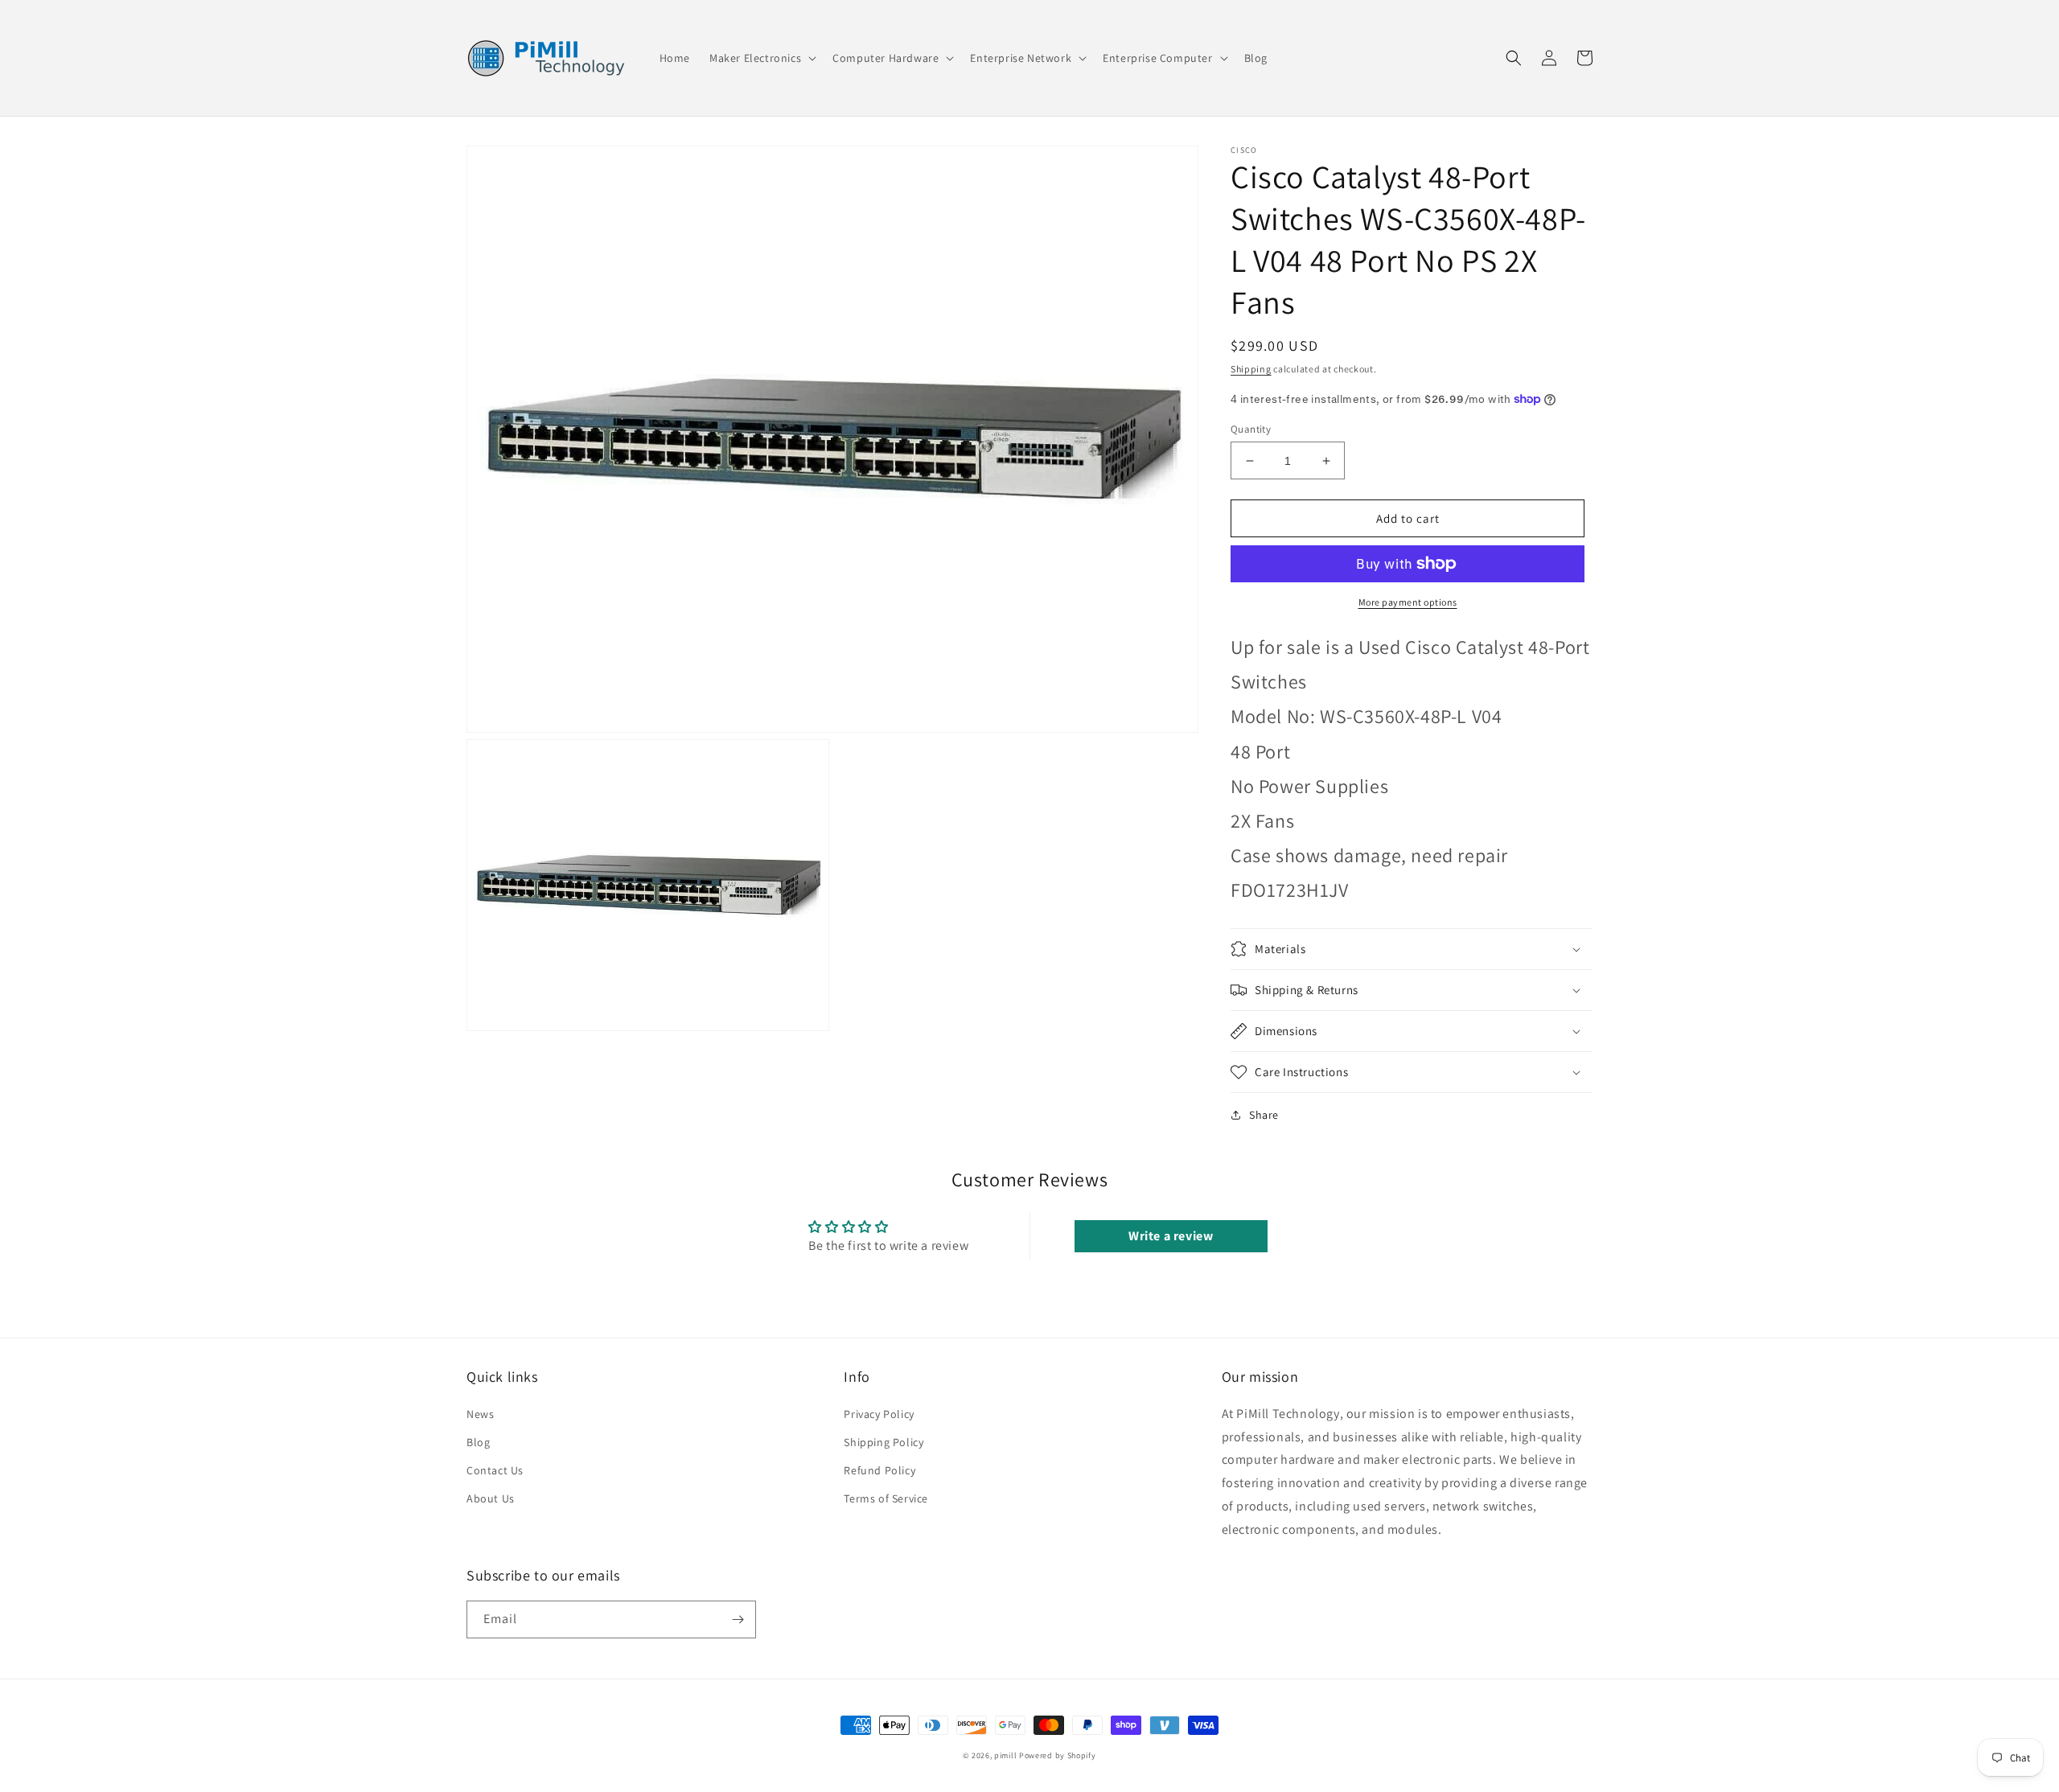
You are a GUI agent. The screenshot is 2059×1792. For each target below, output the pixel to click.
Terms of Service (886, 1498)
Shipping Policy (884, 1442)
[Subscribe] (738, 1619)
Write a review (1171, 1236)
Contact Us (495, 1470)
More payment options (1408, 602)
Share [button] (1264, 1115)
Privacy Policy (879, 1414)
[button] (761, 58)
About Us (491, 1498)
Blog (478, 1442)
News (480, 1414)
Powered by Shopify (1058, 1755)
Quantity (1251, 429)
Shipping (1251, 369)
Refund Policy (879, 1470)
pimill (1005, 1755)
